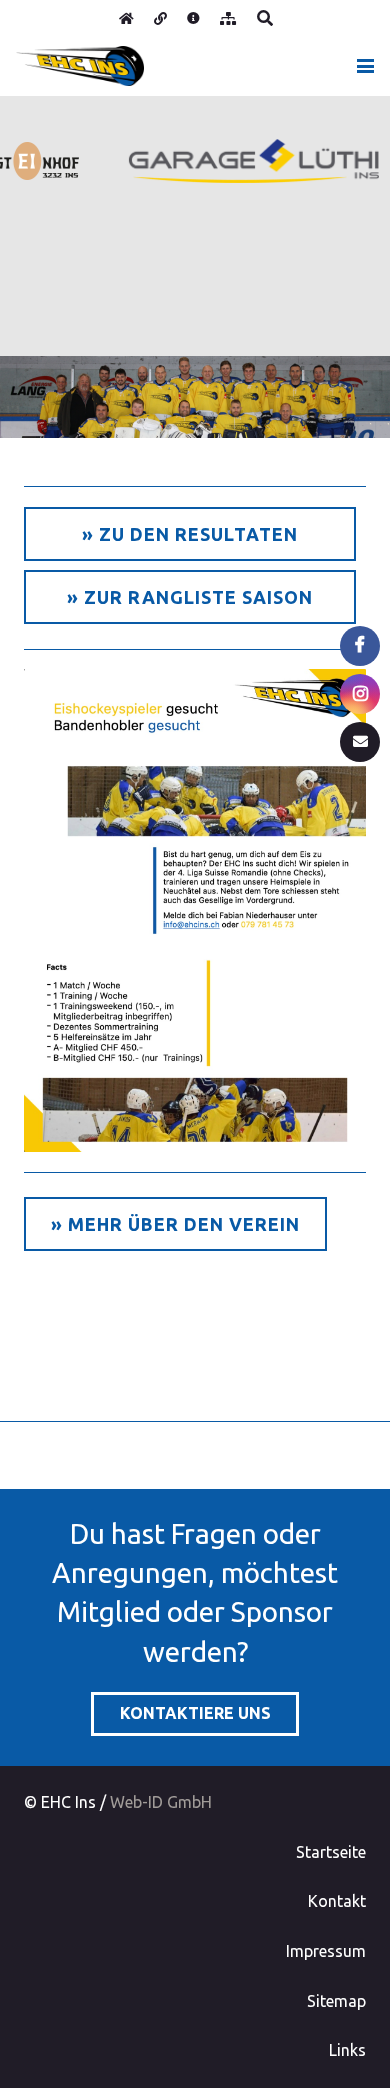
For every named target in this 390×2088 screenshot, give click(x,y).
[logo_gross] (80, 66)
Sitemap (336, 2001)
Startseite (331, 1852)
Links (347, 2050)
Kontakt (337, 1901)
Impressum (326, 1951)
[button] (264, 18)
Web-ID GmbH (161, 1802)
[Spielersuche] (195, 911)
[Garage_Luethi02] (244, 161)
